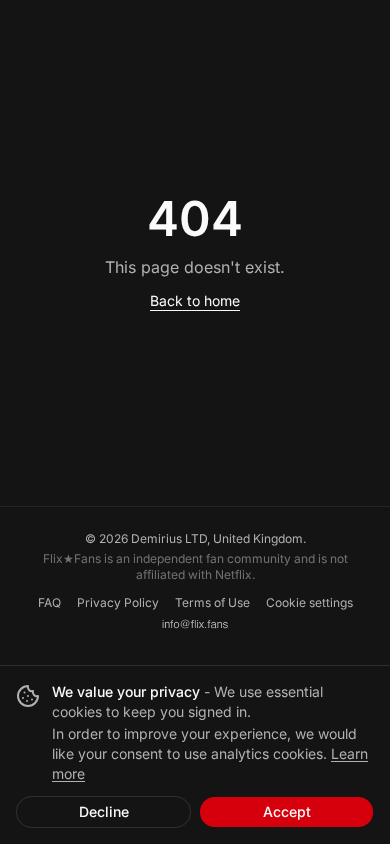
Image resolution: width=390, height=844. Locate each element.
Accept (287, 811)
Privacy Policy (118, 602)
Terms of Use (212, 602)
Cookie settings (309, 602)
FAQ (49, 602)
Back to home (195, 300)
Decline (104, 811)
